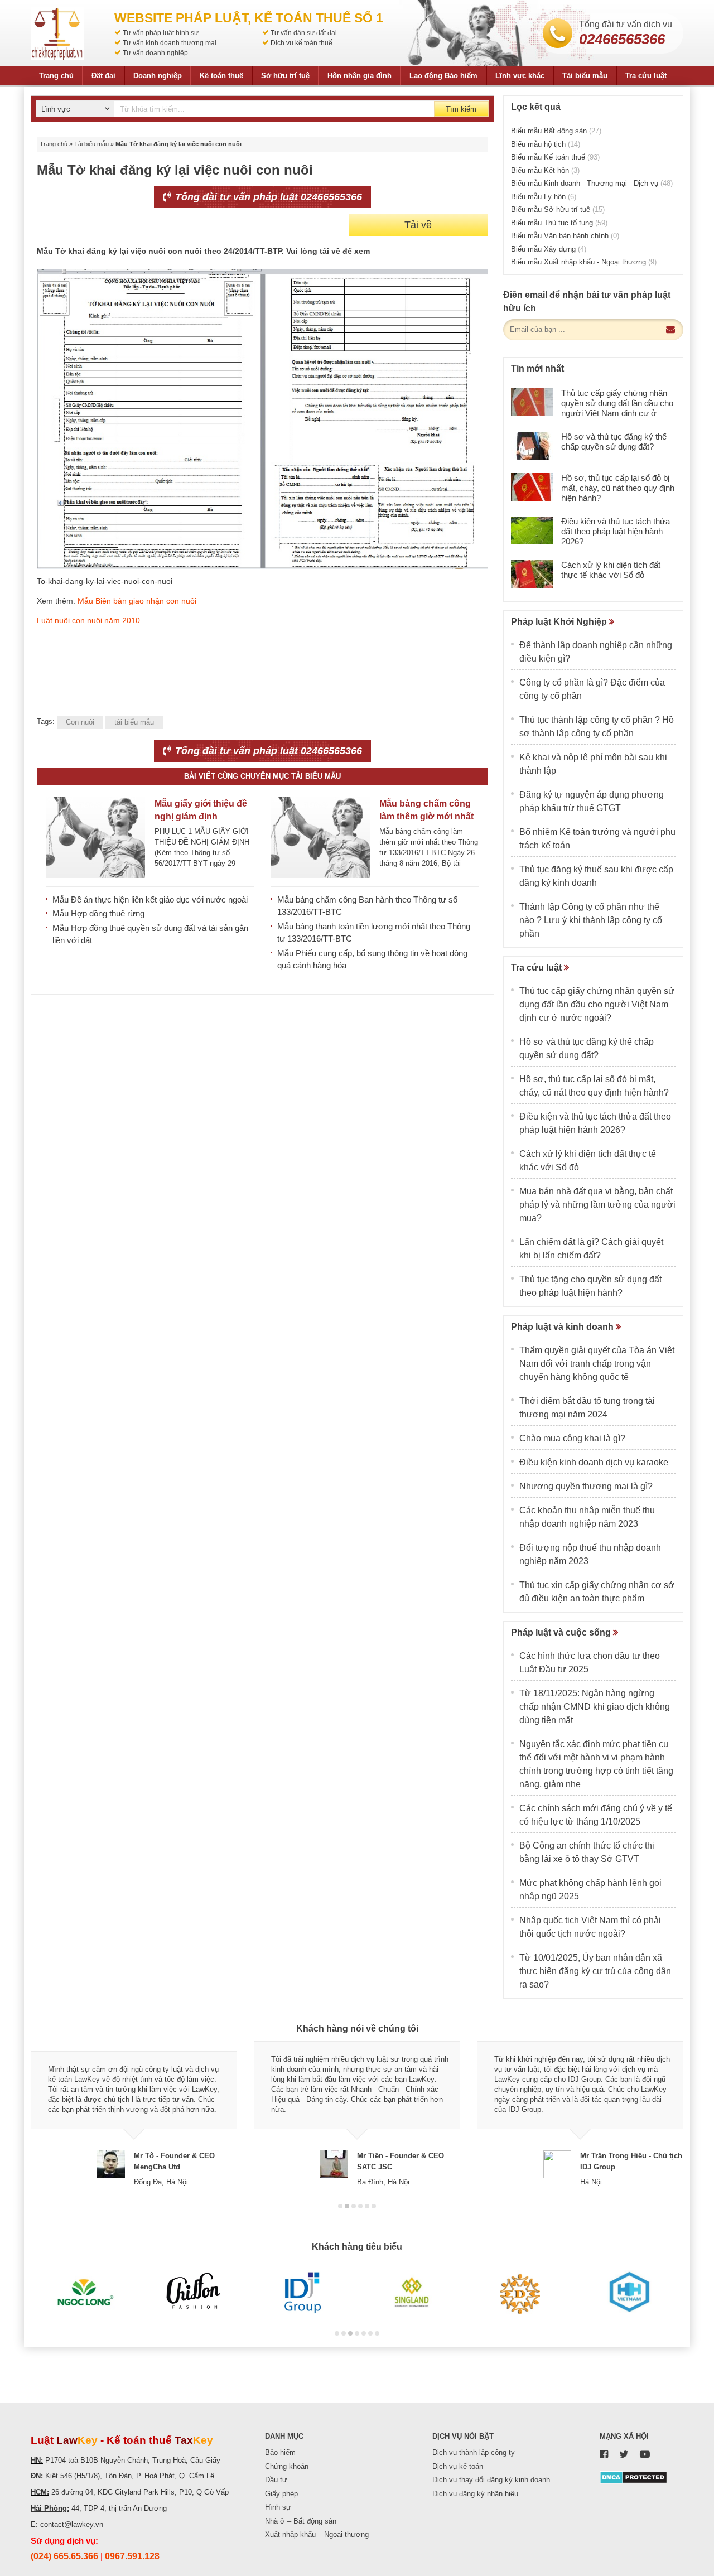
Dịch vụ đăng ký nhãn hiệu (475, 2494)
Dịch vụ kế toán (458, 2466)
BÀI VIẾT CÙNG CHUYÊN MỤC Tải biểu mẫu (262, 776)
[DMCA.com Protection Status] (633, 2477)
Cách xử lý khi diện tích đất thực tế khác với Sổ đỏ (611, 570)
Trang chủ (56, 76)
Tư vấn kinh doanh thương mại (170, 43)
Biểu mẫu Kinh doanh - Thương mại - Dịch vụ (592, 183)
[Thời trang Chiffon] (194, 2293)
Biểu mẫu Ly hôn (544, 197)
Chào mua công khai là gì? (572, 1438)
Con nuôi (80, 722)
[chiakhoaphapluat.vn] (57, 33)
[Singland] (411, 2293)
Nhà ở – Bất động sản (301, 2521)
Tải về (418, 225)
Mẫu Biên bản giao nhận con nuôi (137, 601)
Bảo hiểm (280, 2452)
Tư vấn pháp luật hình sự (161, 33)
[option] (134, 2114)
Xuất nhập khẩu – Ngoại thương (317, 2534)
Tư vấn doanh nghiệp (155, 53)
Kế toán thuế (221, 76)
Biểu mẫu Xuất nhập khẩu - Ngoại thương (584, 262)
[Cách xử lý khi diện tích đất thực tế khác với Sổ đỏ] (532, 574)
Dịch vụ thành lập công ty (474, 2452)
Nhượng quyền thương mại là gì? (586, 1486)
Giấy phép (281, 2494)
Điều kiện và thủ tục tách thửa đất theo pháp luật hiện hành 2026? (616, 531)
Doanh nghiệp (158, 76)
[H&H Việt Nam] (629, 2293)
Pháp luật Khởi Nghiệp (560, 622)
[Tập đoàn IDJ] (303, 2293)
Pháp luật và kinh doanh (563, 1327)
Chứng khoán (287, 2466)
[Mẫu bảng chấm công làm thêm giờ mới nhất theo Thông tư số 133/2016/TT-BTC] (320, 838)
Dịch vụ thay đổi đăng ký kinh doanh (491, 2480)
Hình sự (278, 2507)
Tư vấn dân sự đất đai (304, 33)
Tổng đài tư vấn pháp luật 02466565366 (267, 197)
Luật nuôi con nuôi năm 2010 (90, 620)
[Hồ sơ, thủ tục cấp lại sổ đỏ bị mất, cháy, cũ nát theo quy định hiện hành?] (532, 487)
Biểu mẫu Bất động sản (556, 131)
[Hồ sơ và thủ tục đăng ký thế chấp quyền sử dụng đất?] (532, 446)
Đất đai (103, 76)
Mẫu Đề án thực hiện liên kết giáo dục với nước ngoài (150, 899)
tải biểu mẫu (134, 722)
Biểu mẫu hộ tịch (546, 144)
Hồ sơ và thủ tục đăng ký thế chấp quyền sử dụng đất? (614, 442)
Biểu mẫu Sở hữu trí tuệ (558, 209)
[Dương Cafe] (520, 2293)
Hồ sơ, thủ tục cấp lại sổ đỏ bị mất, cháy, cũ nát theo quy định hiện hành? (618, 488)
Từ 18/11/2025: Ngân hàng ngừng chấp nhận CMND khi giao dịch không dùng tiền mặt (595, 1707)
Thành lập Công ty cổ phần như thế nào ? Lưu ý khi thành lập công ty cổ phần (591, 920)
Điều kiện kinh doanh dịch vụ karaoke (594, 1462)
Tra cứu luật (646, 76)
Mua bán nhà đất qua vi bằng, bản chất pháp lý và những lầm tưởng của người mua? (597, 1205)
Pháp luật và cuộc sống (562, 1632)
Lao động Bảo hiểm (443, 76)
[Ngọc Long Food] (85, 2293)
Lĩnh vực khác (520, 76)
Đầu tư (276, 2480)
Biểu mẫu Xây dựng (549, 249)
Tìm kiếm (461, 109)
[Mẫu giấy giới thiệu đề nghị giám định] (95, 838)
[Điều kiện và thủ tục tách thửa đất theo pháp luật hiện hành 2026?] (532, 530)
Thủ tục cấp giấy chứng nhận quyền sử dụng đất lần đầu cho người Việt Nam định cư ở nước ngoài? (617, 408)
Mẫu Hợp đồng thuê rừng (98, 913)
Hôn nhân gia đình (360, 76)
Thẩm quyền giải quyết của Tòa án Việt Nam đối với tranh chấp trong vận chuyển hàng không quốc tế (597, 1364)
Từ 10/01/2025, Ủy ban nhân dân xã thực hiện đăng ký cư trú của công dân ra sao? (595, 1971)
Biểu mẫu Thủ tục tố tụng (559, 223)
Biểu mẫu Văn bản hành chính (565, 236)
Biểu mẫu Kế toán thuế (555, 157)
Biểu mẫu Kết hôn (545, 170)
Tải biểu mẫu (585, 76)
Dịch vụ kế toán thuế (301, 43)
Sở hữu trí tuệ (285, 76)
